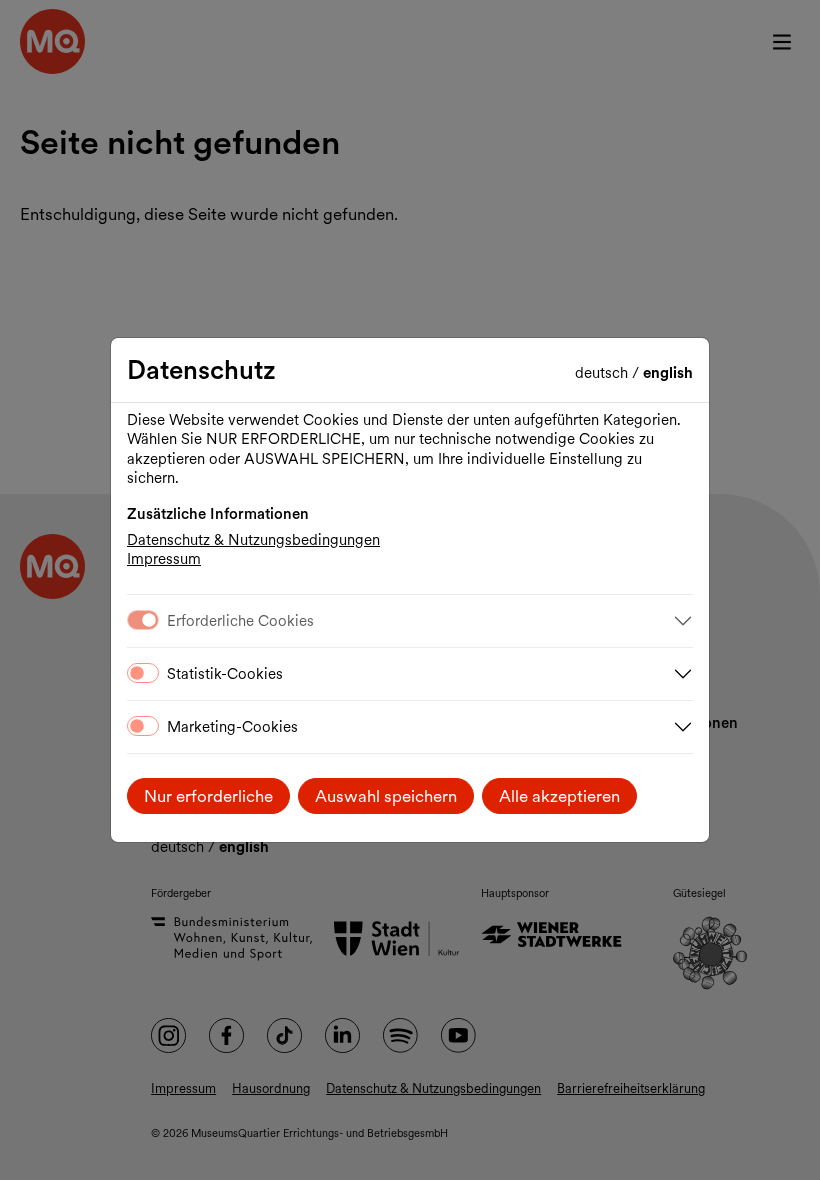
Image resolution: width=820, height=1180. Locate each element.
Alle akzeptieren (559, 796)
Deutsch (603, 373)
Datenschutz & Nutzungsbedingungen (253, 540)
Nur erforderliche (208, 796)
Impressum (164, 559)
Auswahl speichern (386, 796)
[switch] (143, 673)
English (668, 373)
